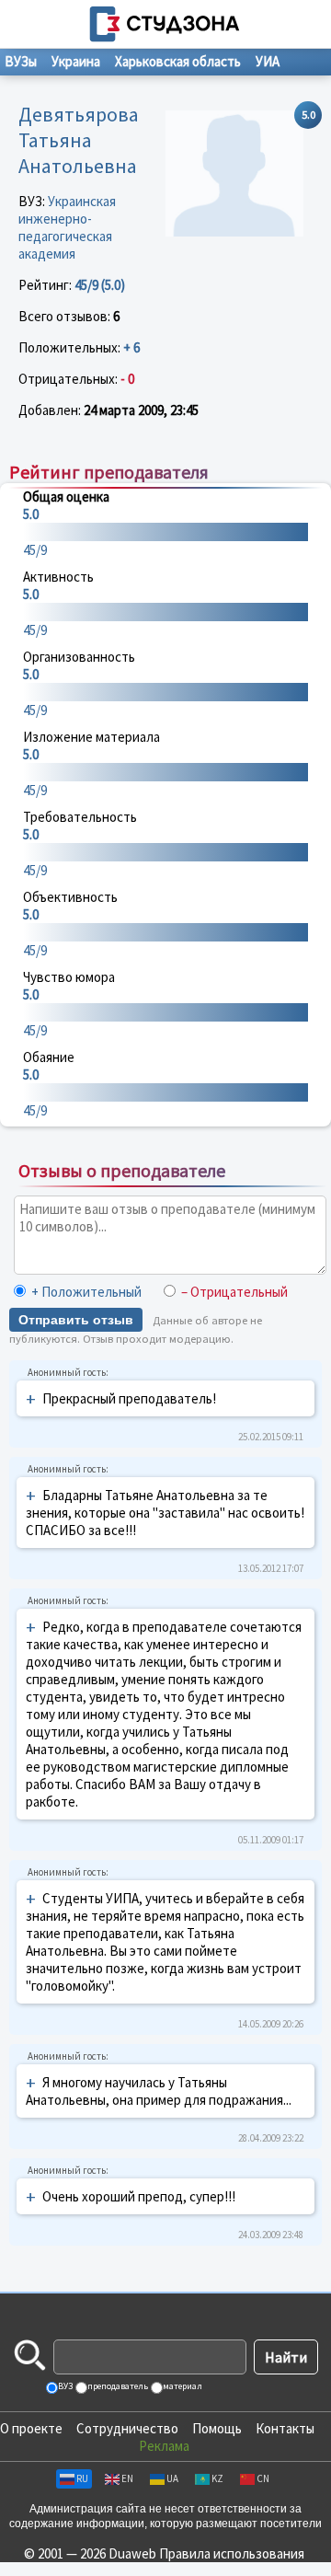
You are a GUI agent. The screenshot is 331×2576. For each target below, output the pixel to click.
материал (182, 2386)
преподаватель (117, 2386)
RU (82, 2478)
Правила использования (232, 2553)
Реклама (164, 2446)
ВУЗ (64, 2386)
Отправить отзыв (76, 1320)
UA (172, 2478)
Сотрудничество (127, 2428)
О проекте (31, 2428)
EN (127, 2478)
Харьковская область (178, 61)
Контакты (285, 2428)
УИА (268, 61)
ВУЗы (21, 61)
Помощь (217, 2428)
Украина (76, 61)
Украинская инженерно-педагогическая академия (67, 227)
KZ (217, 2478)
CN (263, 2478)
